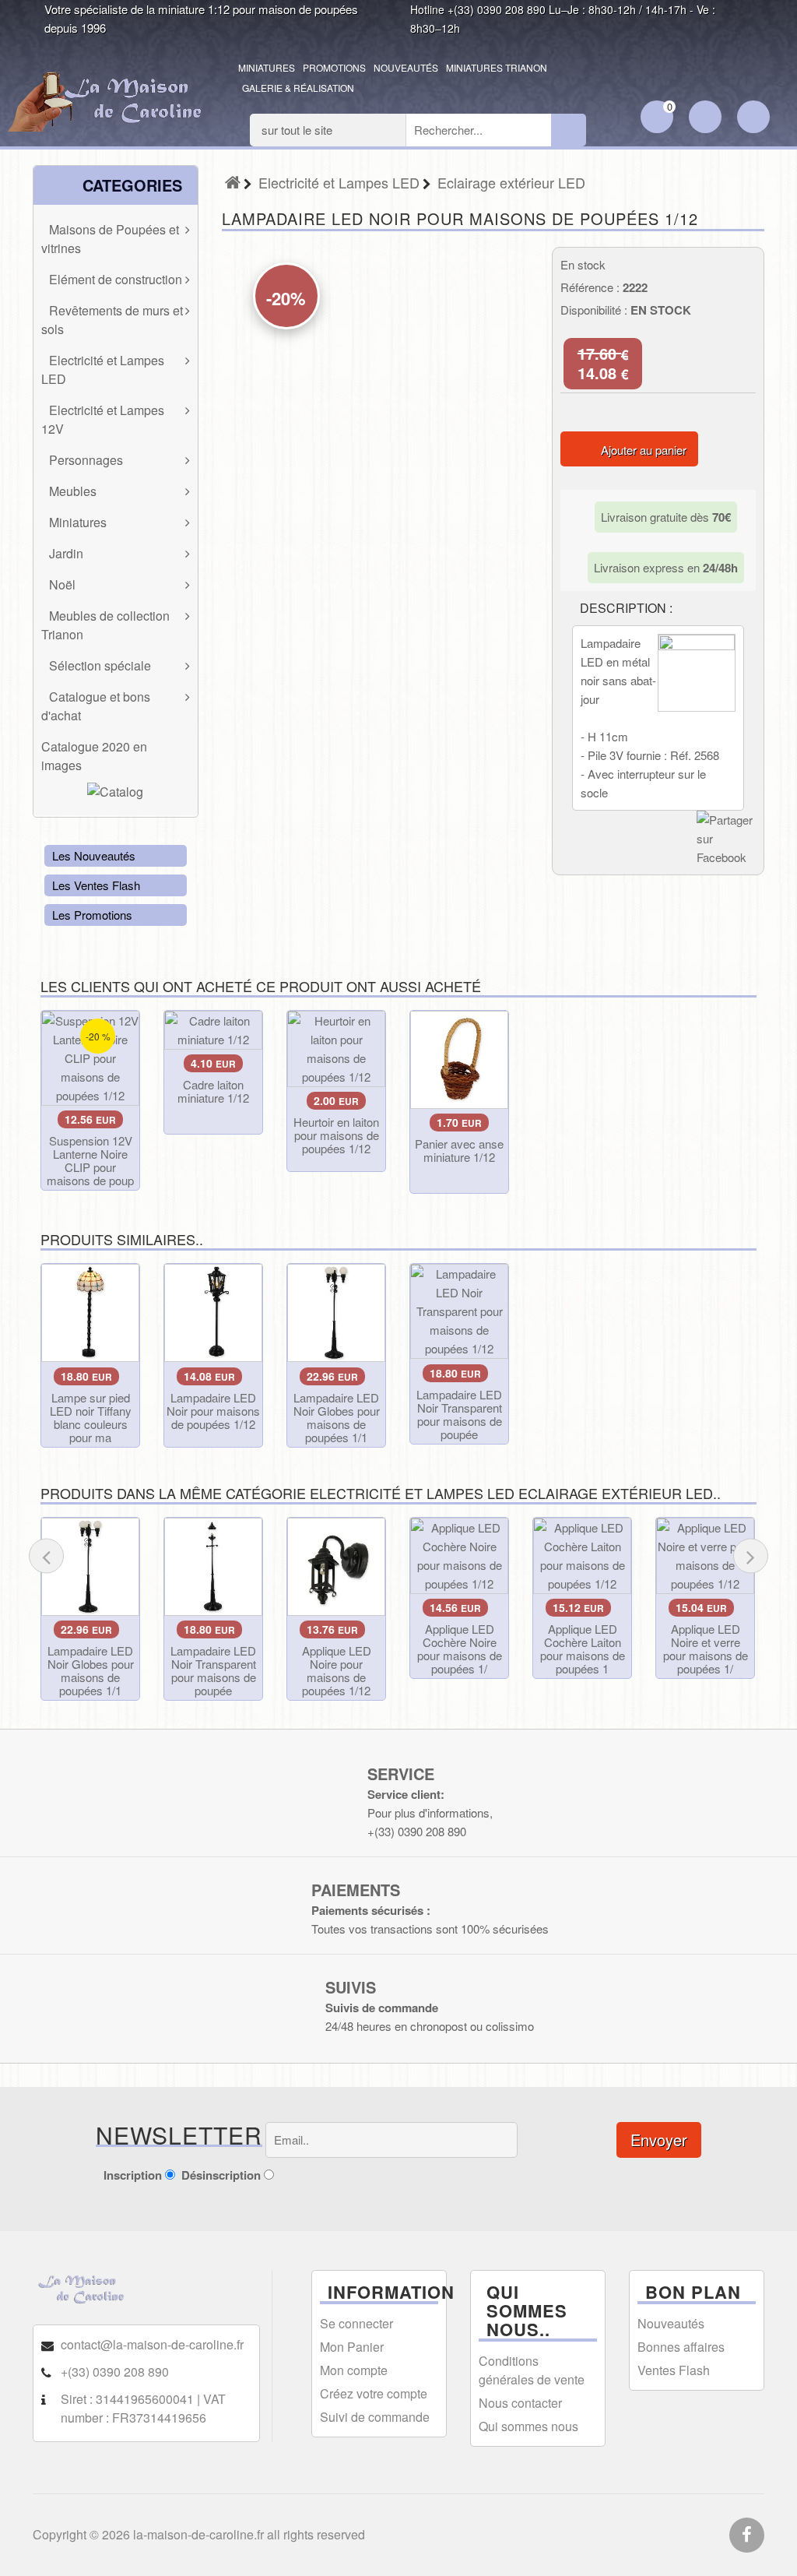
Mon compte (354, 2370)
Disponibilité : (594, 310)
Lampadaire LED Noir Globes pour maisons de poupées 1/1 (337, 1417)
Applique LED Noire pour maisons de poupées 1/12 (337, 1670)
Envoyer (659, 2140)
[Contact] (753, 118)
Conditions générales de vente (532, 2370)
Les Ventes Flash (96, 885)
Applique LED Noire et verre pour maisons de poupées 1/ (706, 1649)
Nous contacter (520, 2403)
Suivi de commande (375, 2417)
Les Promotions (92, 915)
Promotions (334, 67)
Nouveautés (406, 67)
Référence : (590, 287)
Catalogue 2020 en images (94, 756)
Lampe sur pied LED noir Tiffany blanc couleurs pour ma (91, 1417)
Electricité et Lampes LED (339, 182)
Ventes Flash (674, 2370)
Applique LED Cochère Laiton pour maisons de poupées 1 (583, 1649)
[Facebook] (747, 2536)
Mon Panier (352, 2347)
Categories (130, 185)
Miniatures (267, 67)
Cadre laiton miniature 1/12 (213, 1091)
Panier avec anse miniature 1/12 (459, 1150)
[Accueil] (233, 182)
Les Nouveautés (94, 855)
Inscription (133, 2175)
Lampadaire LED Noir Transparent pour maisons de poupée (459, 1414)
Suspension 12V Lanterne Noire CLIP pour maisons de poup (90, 1160)
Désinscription (221, 2175)
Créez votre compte (374, 2393)
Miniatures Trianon (497, 67)
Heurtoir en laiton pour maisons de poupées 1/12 (336, 1135)
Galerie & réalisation (298, 88)
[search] (569, 130)
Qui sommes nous (528, 2426)
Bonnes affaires (681, 2347)
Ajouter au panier (644, 450)
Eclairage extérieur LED (511, 182)
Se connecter (356, 2323)
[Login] (705, 118)
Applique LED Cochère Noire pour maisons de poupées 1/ (460, 1649)
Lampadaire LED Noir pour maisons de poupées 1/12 (213, 1411)
